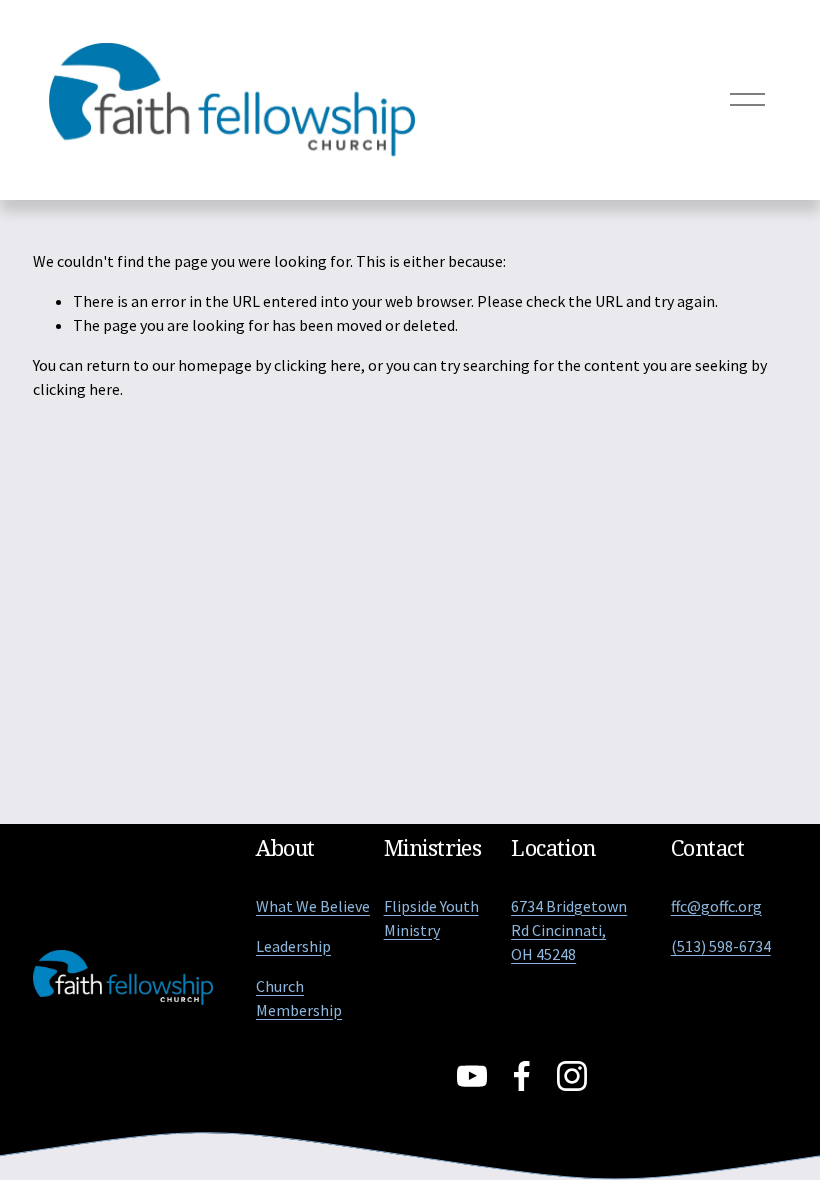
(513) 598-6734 (721, 946)
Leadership (293, 946)
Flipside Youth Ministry (431, 918)
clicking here (317, 365)
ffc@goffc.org (716, 906)
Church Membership (299, 998)
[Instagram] (572, 1076)
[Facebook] (522, 1076)
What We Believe (313, 906)
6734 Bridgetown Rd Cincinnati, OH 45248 (569, 930)
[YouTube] (472, 1076)
